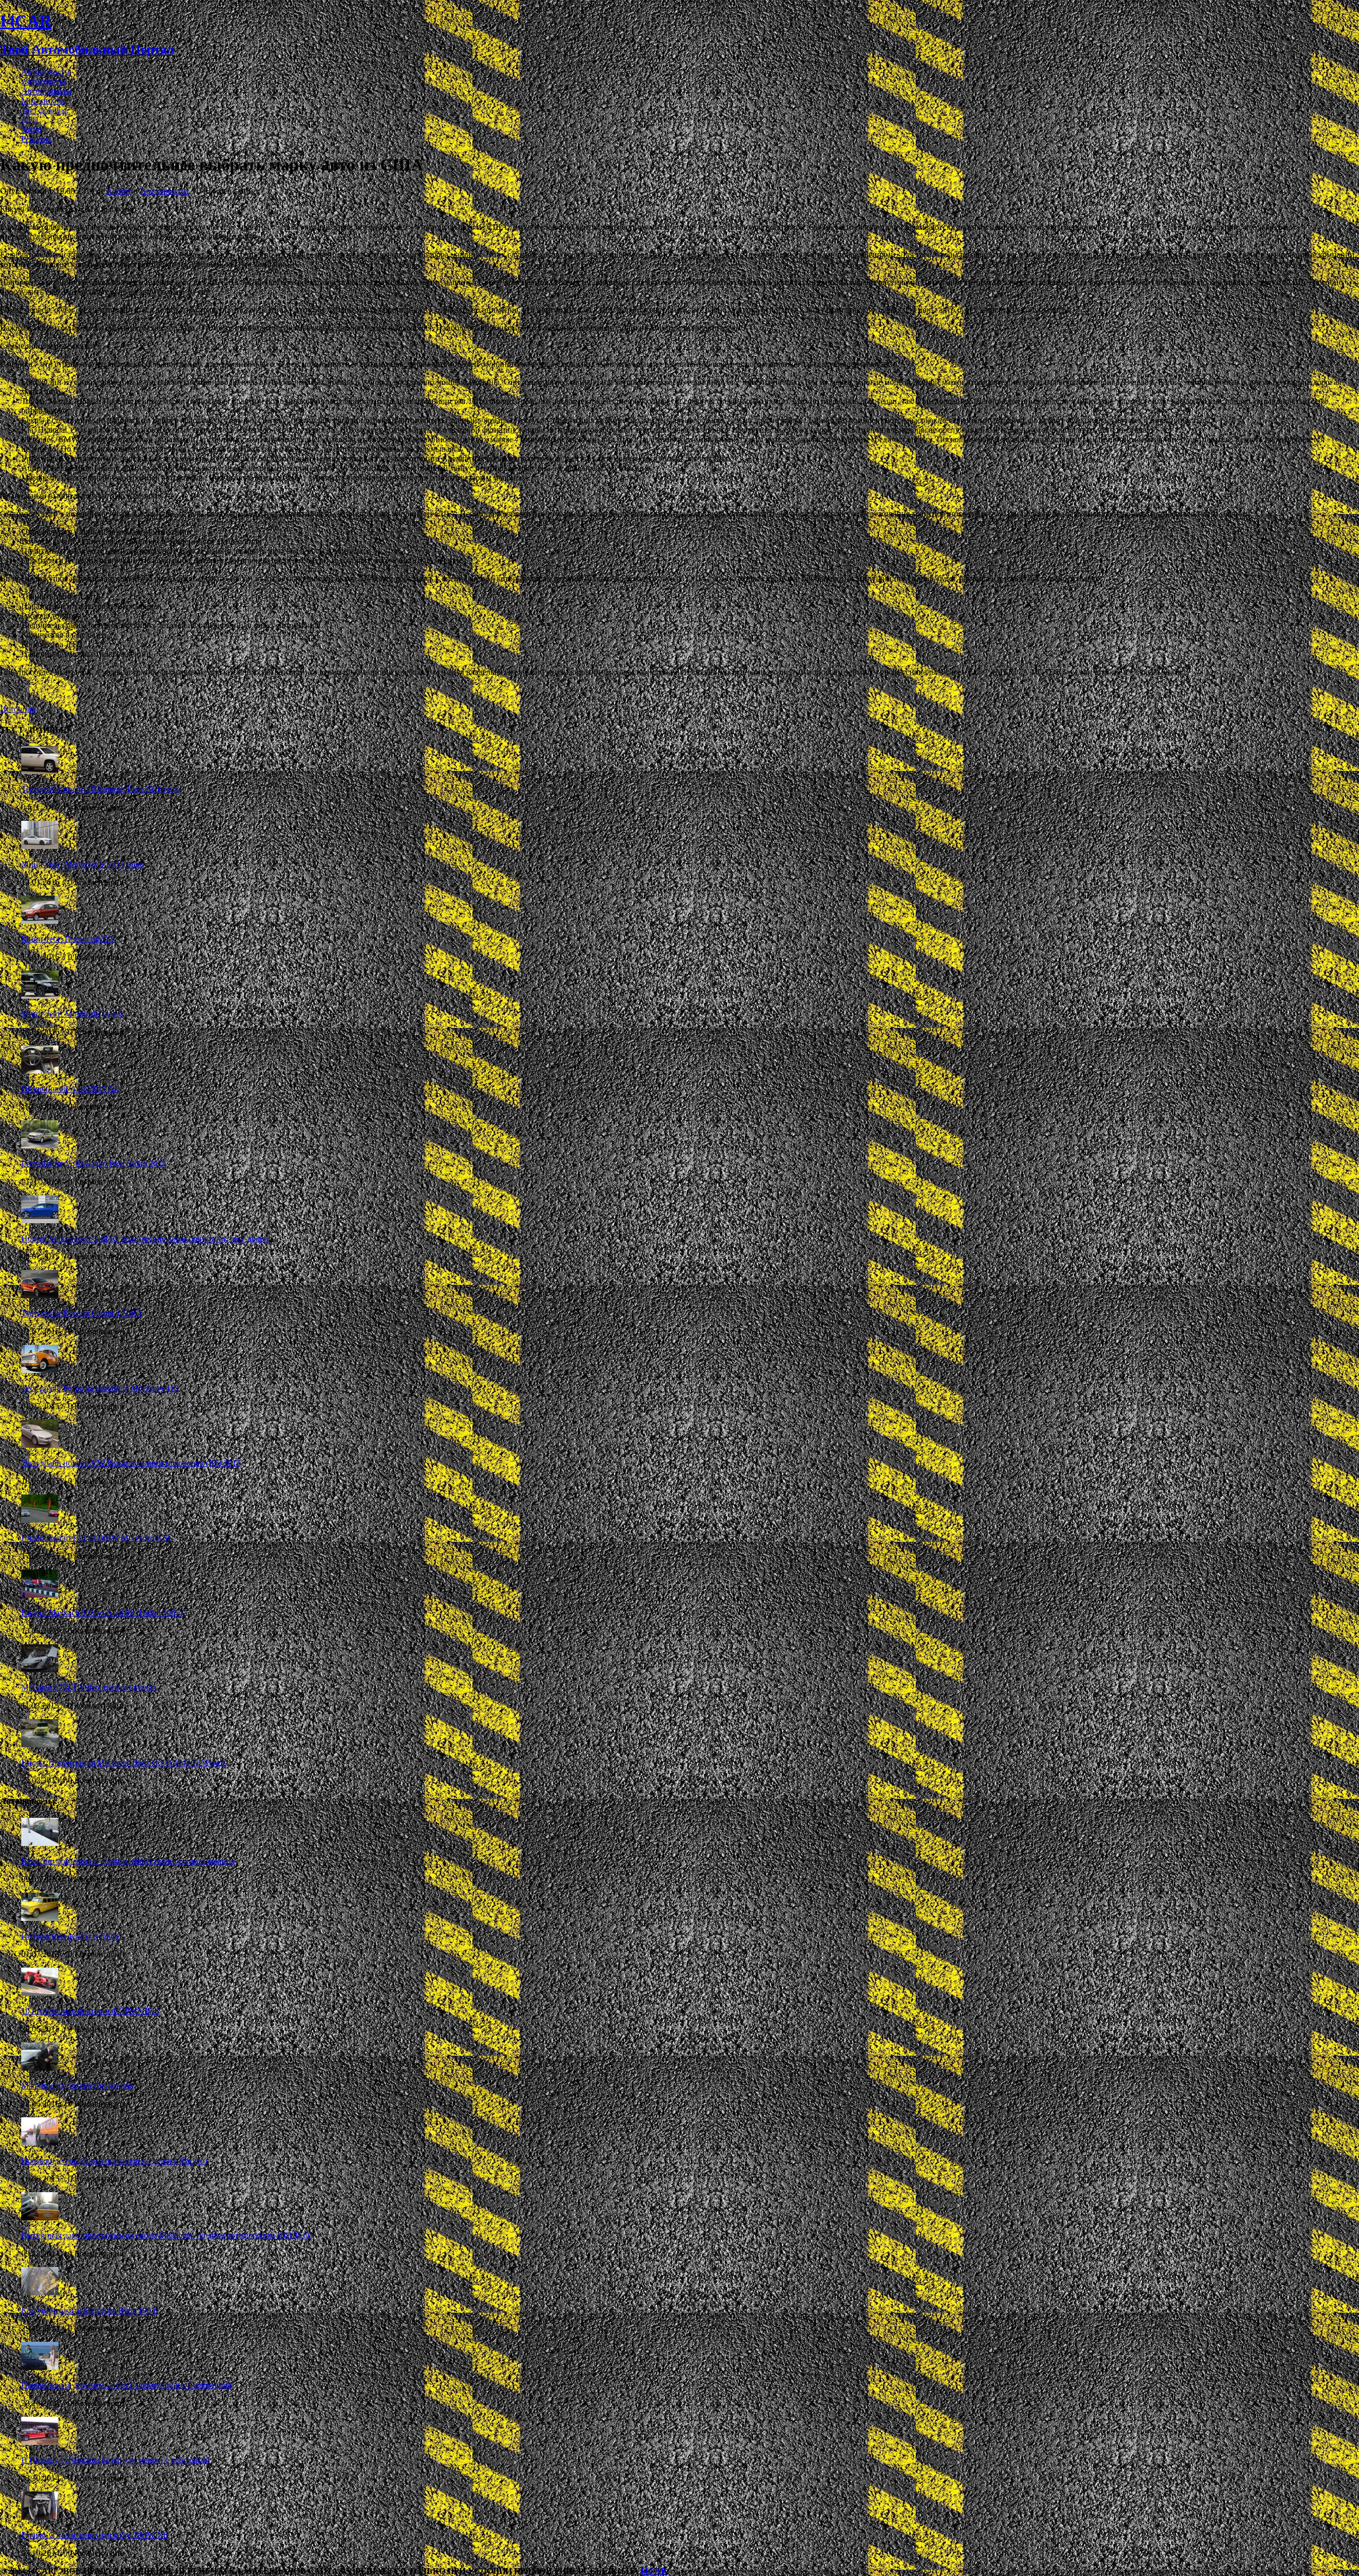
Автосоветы (43, 81)
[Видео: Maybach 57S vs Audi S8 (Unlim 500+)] (40, 1595)
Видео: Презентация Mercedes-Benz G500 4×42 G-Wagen (123, 1762)
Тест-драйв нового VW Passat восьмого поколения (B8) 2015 (131, 1463)
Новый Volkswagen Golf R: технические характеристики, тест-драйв (145, 1238)
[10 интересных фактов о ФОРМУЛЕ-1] (40, 1993)
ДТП (30, 120)
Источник (18, 709)
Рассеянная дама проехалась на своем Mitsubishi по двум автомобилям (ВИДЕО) (167, 2235)
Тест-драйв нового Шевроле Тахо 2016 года (101, 789)
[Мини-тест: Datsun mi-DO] (40, 921)
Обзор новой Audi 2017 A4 (70, 1089)
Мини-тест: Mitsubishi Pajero (72, 1014)
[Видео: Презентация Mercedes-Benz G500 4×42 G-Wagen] (40, 1744)
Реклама (36, 139)
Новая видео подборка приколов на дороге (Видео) (114, 2161)
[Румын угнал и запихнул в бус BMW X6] (40, 2517)
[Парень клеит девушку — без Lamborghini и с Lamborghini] (40, 2367)
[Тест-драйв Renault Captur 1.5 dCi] (40, 1295)
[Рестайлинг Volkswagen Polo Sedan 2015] (40, 1145)
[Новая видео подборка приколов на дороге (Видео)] (40, 2143)
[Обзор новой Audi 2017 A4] (40, 1071)
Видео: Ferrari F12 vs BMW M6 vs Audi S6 (97, 1538)
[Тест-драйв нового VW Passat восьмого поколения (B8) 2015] (40, 1445)
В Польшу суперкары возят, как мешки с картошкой (116, 2460)
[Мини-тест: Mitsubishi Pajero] (40, 996)
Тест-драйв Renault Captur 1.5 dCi (81, 1313)
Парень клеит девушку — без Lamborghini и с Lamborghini (126, 2385)
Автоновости (45, 72)
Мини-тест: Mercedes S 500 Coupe (82, 864)
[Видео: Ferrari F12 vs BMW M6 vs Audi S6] (40, 1520)
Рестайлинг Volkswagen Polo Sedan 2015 (94, 1164)
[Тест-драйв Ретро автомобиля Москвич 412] (40, 1370)
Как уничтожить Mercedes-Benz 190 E (90, 2310)
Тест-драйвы (44, 110)
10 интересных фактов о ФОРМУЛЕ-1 (91, 2011)
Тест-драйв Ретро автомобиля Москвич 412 (100, 1388)
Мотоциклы (43, 101)
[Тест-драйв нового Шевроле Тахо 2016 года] (40, 771)
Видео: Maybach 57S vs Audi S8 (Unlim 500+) (102, 1613)
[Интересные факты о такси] (40, 1918)
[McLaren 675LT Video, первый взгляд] (40, 1669)
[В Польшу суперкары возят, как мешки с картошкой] (40, 2442)
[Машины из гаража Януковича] (40, 2068)
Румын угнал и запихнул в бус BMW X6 (94, 2535)
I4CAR (654, 2571)
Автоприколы (46, 91)
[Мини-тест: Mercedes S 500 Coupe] (40, 846)
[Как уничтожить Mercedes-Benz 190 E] (40, 2292)
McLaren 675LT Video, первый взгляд (89, 1688)
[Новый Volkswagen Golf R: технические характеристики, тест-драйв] (40, 1220)
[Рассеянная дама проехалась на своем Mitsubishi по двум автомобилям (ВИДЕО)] (40, 2217)
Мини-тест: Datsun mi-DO (68, 939)
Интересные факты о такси (70, 1936)
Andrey (119, 191)
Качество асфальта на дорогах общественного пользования (128, 1861)
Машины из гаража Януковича (77, 2086)
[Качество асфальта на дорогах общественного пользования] (40, 1843)
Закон (32, 129)
